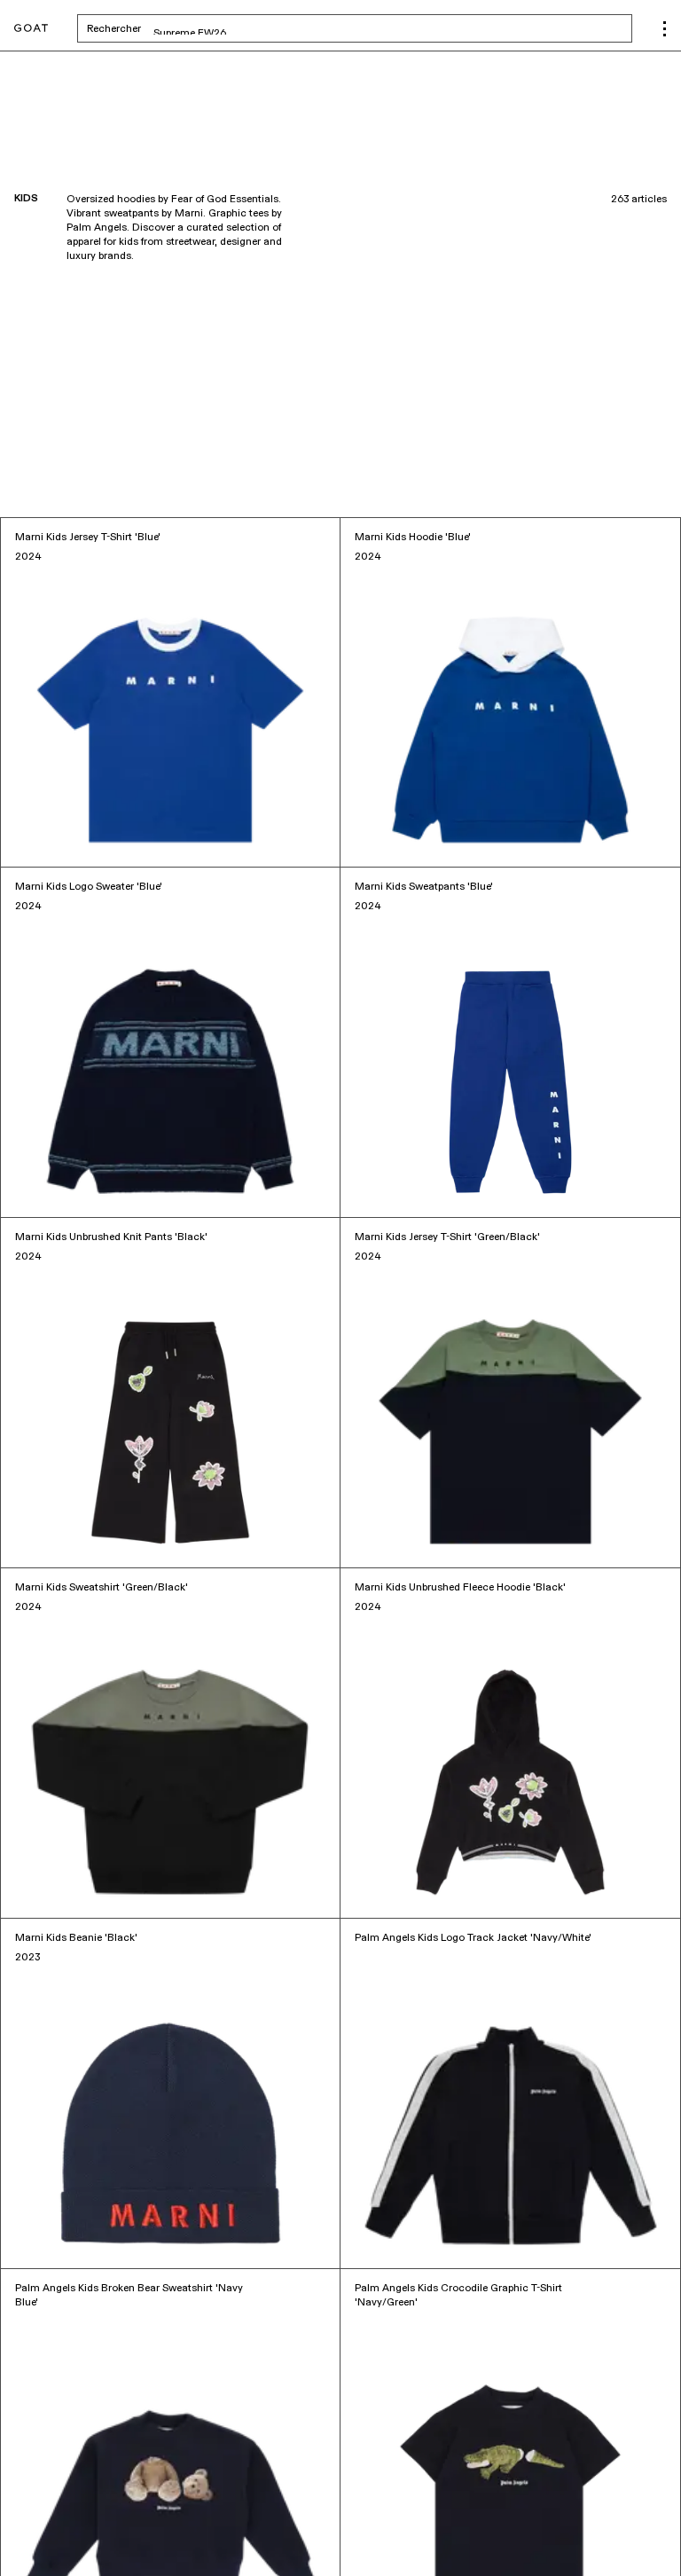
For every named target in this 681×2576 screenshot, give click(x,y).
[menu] (665, 29)
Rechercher (253, 28)
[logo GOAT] (31, 29)
